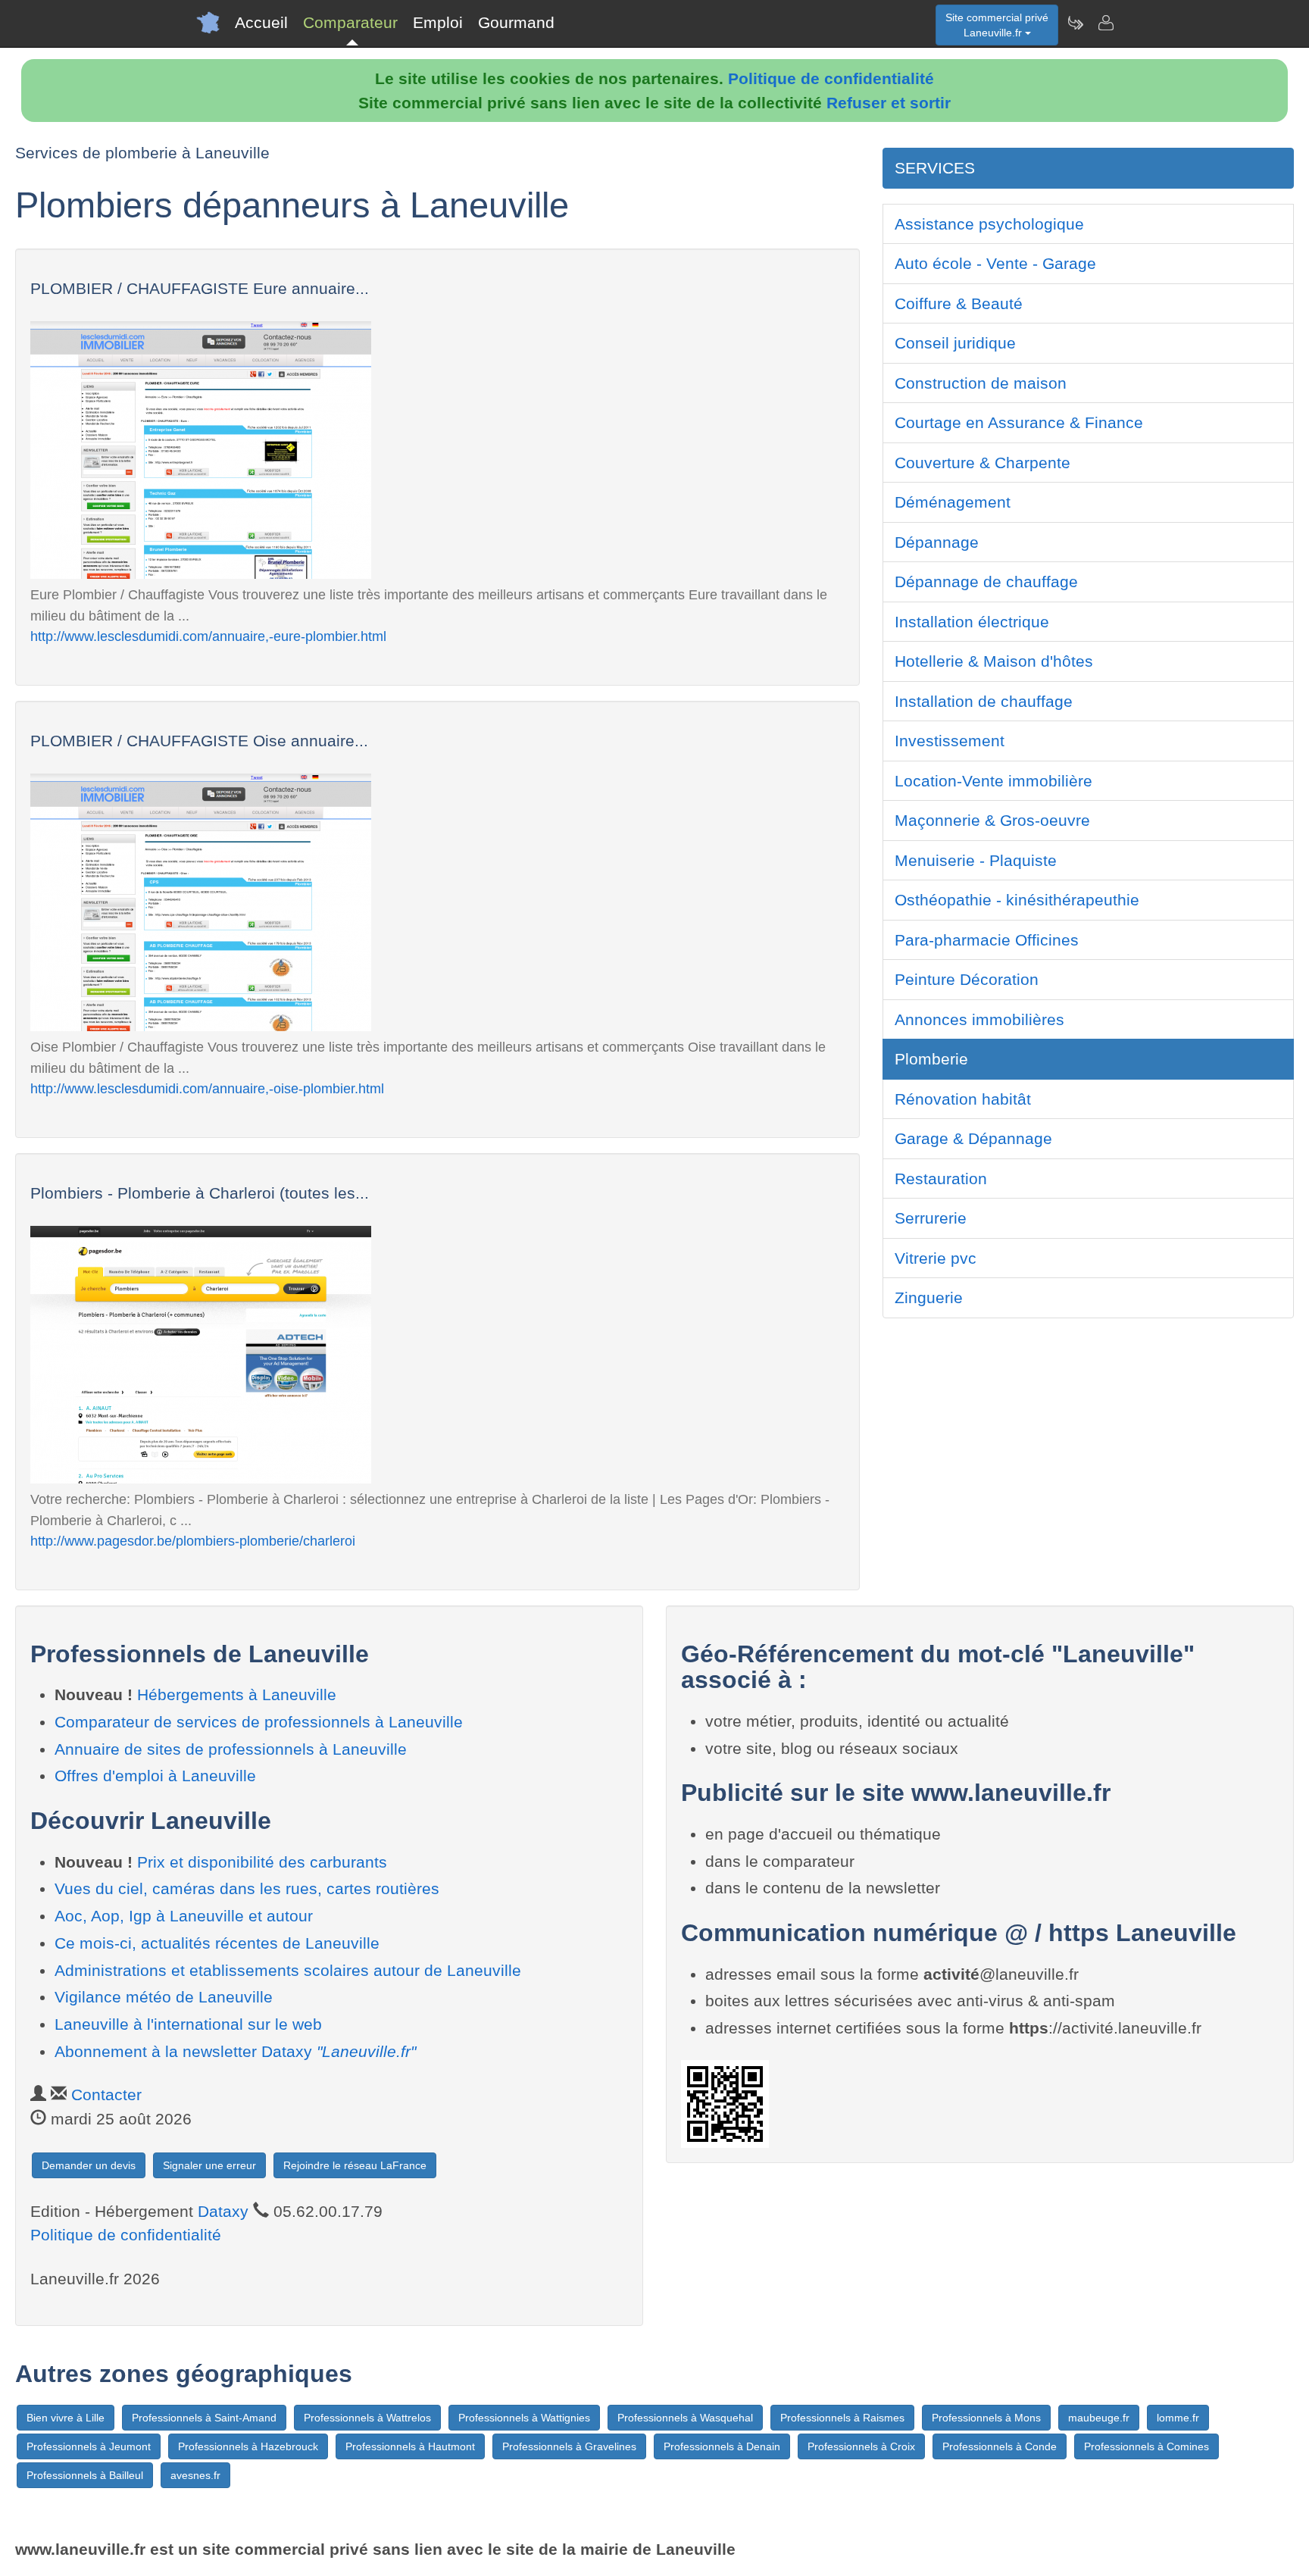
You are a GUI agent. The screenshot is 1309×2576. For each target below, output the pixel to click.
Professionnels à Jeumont (89, 2446)
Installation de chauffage (984, 701)
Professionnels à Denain (722, 2446)
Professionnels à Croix (861, 2446)
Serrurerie (931, 1218)
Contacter (106, 2095)
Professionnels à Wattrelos (367, 2418)
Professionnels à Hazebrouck (248, 2446)
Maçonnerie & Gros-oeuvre (992, 820)
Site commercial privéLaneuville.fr (997, 25)
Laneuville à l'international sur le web (188, 2024)
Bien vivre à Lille (66, 2418)
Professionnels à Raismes (842, 2418)
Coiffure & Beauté (959, 303)
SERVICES (935, 168)
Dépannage (937, 542)
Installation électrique (972, 622)
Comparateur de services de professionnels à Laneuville (259, 1722)
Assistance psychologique (989, 224)
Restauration (941, 1179)
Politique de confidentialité (831, 78)
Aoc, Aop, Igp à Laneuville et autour (184, 1916)
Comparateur (350, 22)
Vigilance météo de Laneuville (164, 1997)
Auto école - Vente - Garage (995, 263)
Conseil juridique (955, 343)
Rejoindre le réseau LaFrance (355, 2165)
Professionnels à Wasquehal (685, 2418)
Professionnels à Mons (986, 2418)
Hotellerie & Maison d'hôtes (994, 661)
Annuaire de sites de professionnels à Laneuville (231, 1749)
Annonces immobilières (979, 1019)
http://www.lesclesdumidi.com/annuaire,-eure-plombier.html (208, 636)
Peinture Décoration (967, 979)
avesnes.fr (195, 2475)
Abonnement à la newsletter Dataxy (235, 2051)
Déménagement (953, 502)
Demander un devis (89, 2165)
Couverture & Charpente (983, 463)
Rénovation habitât (963, 1099)
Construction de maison (981, 383)
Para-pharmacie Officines (987, 940)
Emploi (438, 22)
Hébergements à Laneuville (237, 1694)
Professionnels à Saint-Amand (204, 2418)
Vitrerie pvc (936, 1258)
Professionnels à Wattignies (524, 2418)
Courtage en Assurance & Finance (1019, 422)
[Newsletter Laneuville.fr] (1075, 23)
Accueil (261, 22)
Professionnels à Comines (1147, 2446)
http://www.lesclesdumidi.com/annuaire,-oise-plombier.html (207, 1088)
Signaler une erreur (209, 2165)
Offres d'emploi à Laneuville (155, 1776)
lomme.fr (1178, 2418)
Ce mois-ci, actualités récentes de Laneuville (217, 1943)
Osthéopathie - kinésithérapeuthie (1017, 900)
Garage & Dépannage (973, 1138)
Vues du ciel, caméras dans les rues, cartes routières (247, 1888)
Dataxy (223, 2211)
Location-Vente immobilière (993, 781)
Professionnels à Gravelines (569, 2446)
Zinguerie (929, 1297)
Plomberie (931, 1059)
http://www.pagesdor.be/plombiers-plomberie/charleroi (193, 1541)
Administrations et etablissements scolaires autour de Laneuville (288, 1970)
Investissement (950, 741)
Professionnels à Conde (1000, 2446)
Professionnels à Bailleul (85, 2475)
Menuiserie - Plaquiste (976, 860)
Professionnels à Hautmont (410, 2446)
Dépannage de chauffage (986, 581)
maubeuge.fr (1099, 2418)
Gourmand (516, 22)
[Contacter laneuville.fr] (1105, 23)
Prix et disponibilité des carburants (262, 1862)
